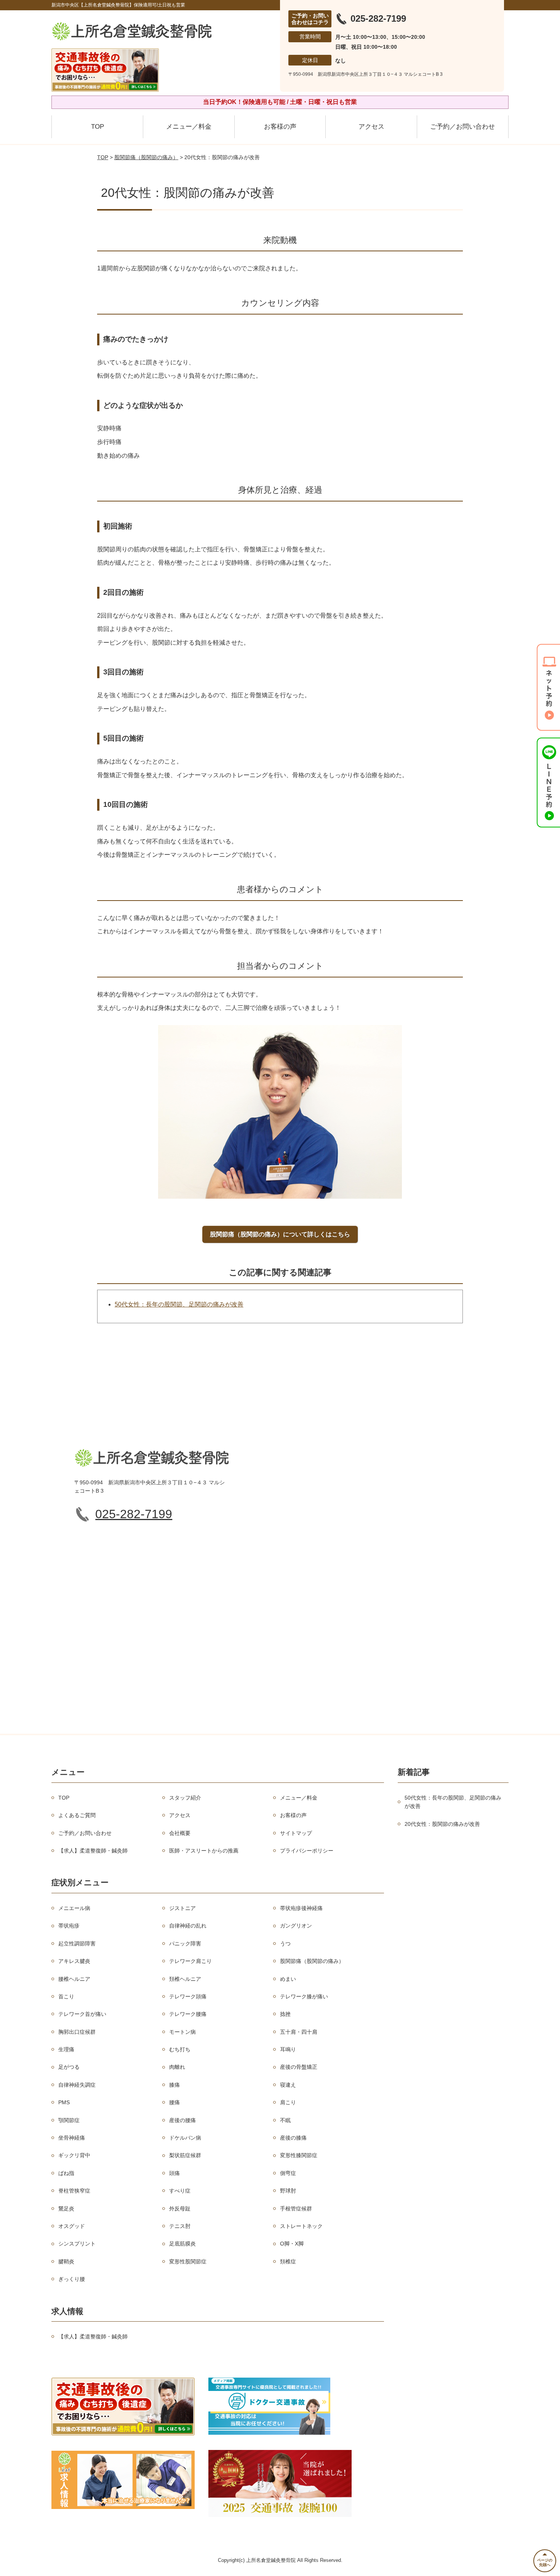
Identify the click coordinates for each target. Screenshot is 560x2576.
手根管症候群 (296, 2209)
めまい (288, 1979)
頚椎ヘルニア (185, 1979)
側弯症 (288, 2173)
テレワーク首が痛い (82, 2014)
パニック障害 (185, 1944)
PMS (64, 2102)
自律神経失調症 (77, 2085)
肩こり (288, 2102)
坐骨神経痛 (72, 2138)
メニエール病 (74, 1908)
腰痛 (174, 2102)
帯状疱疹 (69, 1926)
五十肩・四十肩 (299, 2032)
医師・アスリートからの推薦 (204, 1851)
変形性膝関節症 (299, 2155)
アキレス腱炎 (74, 1961)
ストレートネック (301, 2226)
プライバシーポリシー (307, 1851)
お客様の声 (280, 127)
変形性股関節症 (188, 2261)
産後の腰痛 (182, 2120)
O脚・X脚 (292, 2244)
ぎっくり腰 (72, 2279)
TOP (98, 127)
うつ (285, 1944)
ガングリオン (296, 1926)
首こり (66, 1996)
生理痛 (66, 2049)
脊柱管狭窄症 (74, 2191)
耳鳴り (288, 2049)
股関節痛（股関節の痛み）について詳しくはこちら (280, 1234)
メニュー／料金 (189, 127)
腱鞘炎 (66, 2261)
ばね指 (66, 2173)
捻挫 (285, 2014)
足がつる (69, 2067)
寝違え (288, 2085)
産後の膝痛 (293, 2138)
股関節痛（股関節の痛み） (146, 157)
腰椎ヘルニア (74, 1979)
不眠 (285, 2120)
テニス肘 (180, 2226)
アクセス (371, 127)
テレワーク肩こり (190, 1961)
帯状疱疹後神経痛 (301, 1908)
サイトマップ (296, 1833)
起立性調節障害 (77, 1944)
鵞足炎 (66, 2209)
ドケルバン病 (185, 2138)
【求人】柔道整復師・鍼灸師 (93, 1851)
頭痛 (174, 2173)
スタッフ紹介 (185, 1798)
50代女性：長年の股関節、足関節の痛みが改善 (179, 1304)
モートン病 (182, 2032)
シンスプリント (77, 2244)
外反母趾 (180, 2209)
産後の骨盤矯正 (299, 2067)
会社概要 (180, 1833)
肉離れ (177, 2067)
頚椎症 (288, 2261)
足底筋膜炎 (182, 2244)
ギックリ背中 (74, 2155)
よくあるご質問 (77, 1815)
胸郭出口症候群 (77, 2032)
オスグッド (72, 2226)
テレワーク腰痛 (188, 2014)
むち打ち (180, 2049)
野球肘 (288, 2191)
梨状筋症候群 (185, 2155)
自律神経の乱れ (188, 1926)
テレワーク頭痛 (188, 1996)
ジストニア (182, 1908)
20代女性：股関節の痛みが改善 (442, 1824)
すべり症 (180, 2191)
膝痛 (174, 2085)
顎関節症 (69, 2120)
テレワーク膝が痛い (304, 1996)
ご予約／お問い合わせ (462, 127)
